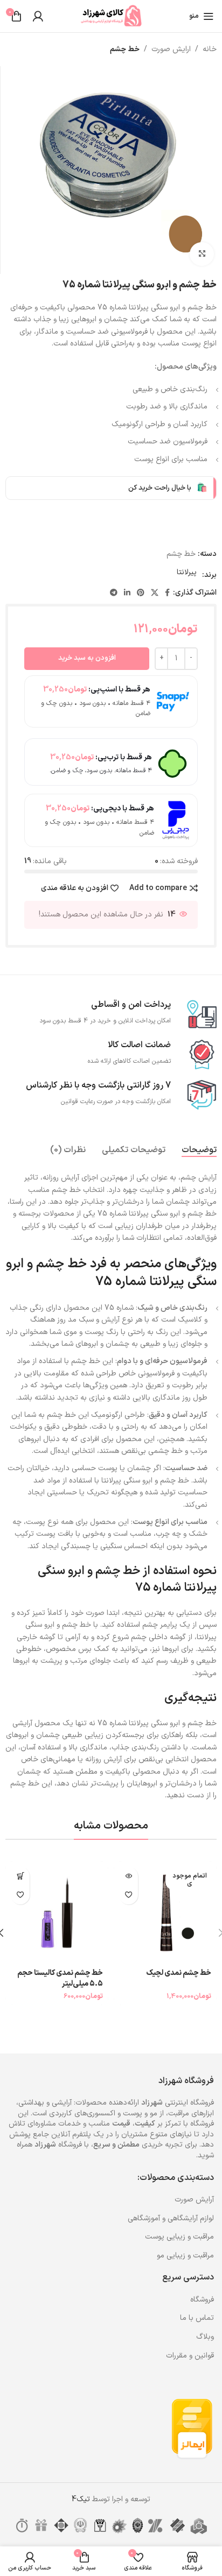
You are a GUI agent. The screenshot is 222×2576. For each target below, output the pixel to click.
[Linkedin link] (127, 593)
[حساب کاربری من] (38, 16)
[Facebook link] (167, 593)
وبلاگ (205, 2337)
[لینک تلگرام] (114, 593)
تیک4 (81, 2499)
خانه (210, 49)
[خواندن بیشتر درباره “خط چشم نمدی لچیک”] (129, 1876)
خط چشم (125, 49)
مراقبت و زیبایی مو (185, 2256)
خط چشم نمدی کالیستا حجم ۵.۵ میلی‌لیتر (60, 1978)
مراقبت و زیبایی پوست (179, 2237)
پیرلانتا (187, 572)
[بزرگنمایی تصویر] (202, 254)
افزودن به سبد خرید (87, 658)
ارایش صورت (171, 49)
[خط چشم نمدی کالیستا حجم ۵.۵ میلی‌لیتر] (57, 1913)
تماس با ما (197, 2318)
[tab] (199, 1150)
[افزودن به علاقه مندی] (129, 1895)
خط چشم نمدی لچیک (179, 1973)
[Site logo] (111, 16)
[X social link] (155, 593)
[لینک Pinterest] (141, 593)
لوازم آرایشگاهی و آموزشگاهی (171, 2218)
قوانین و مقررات (190, 2356)
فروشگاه (202, 2300)
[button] (20, 1876)
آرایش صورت (194, 2200)
